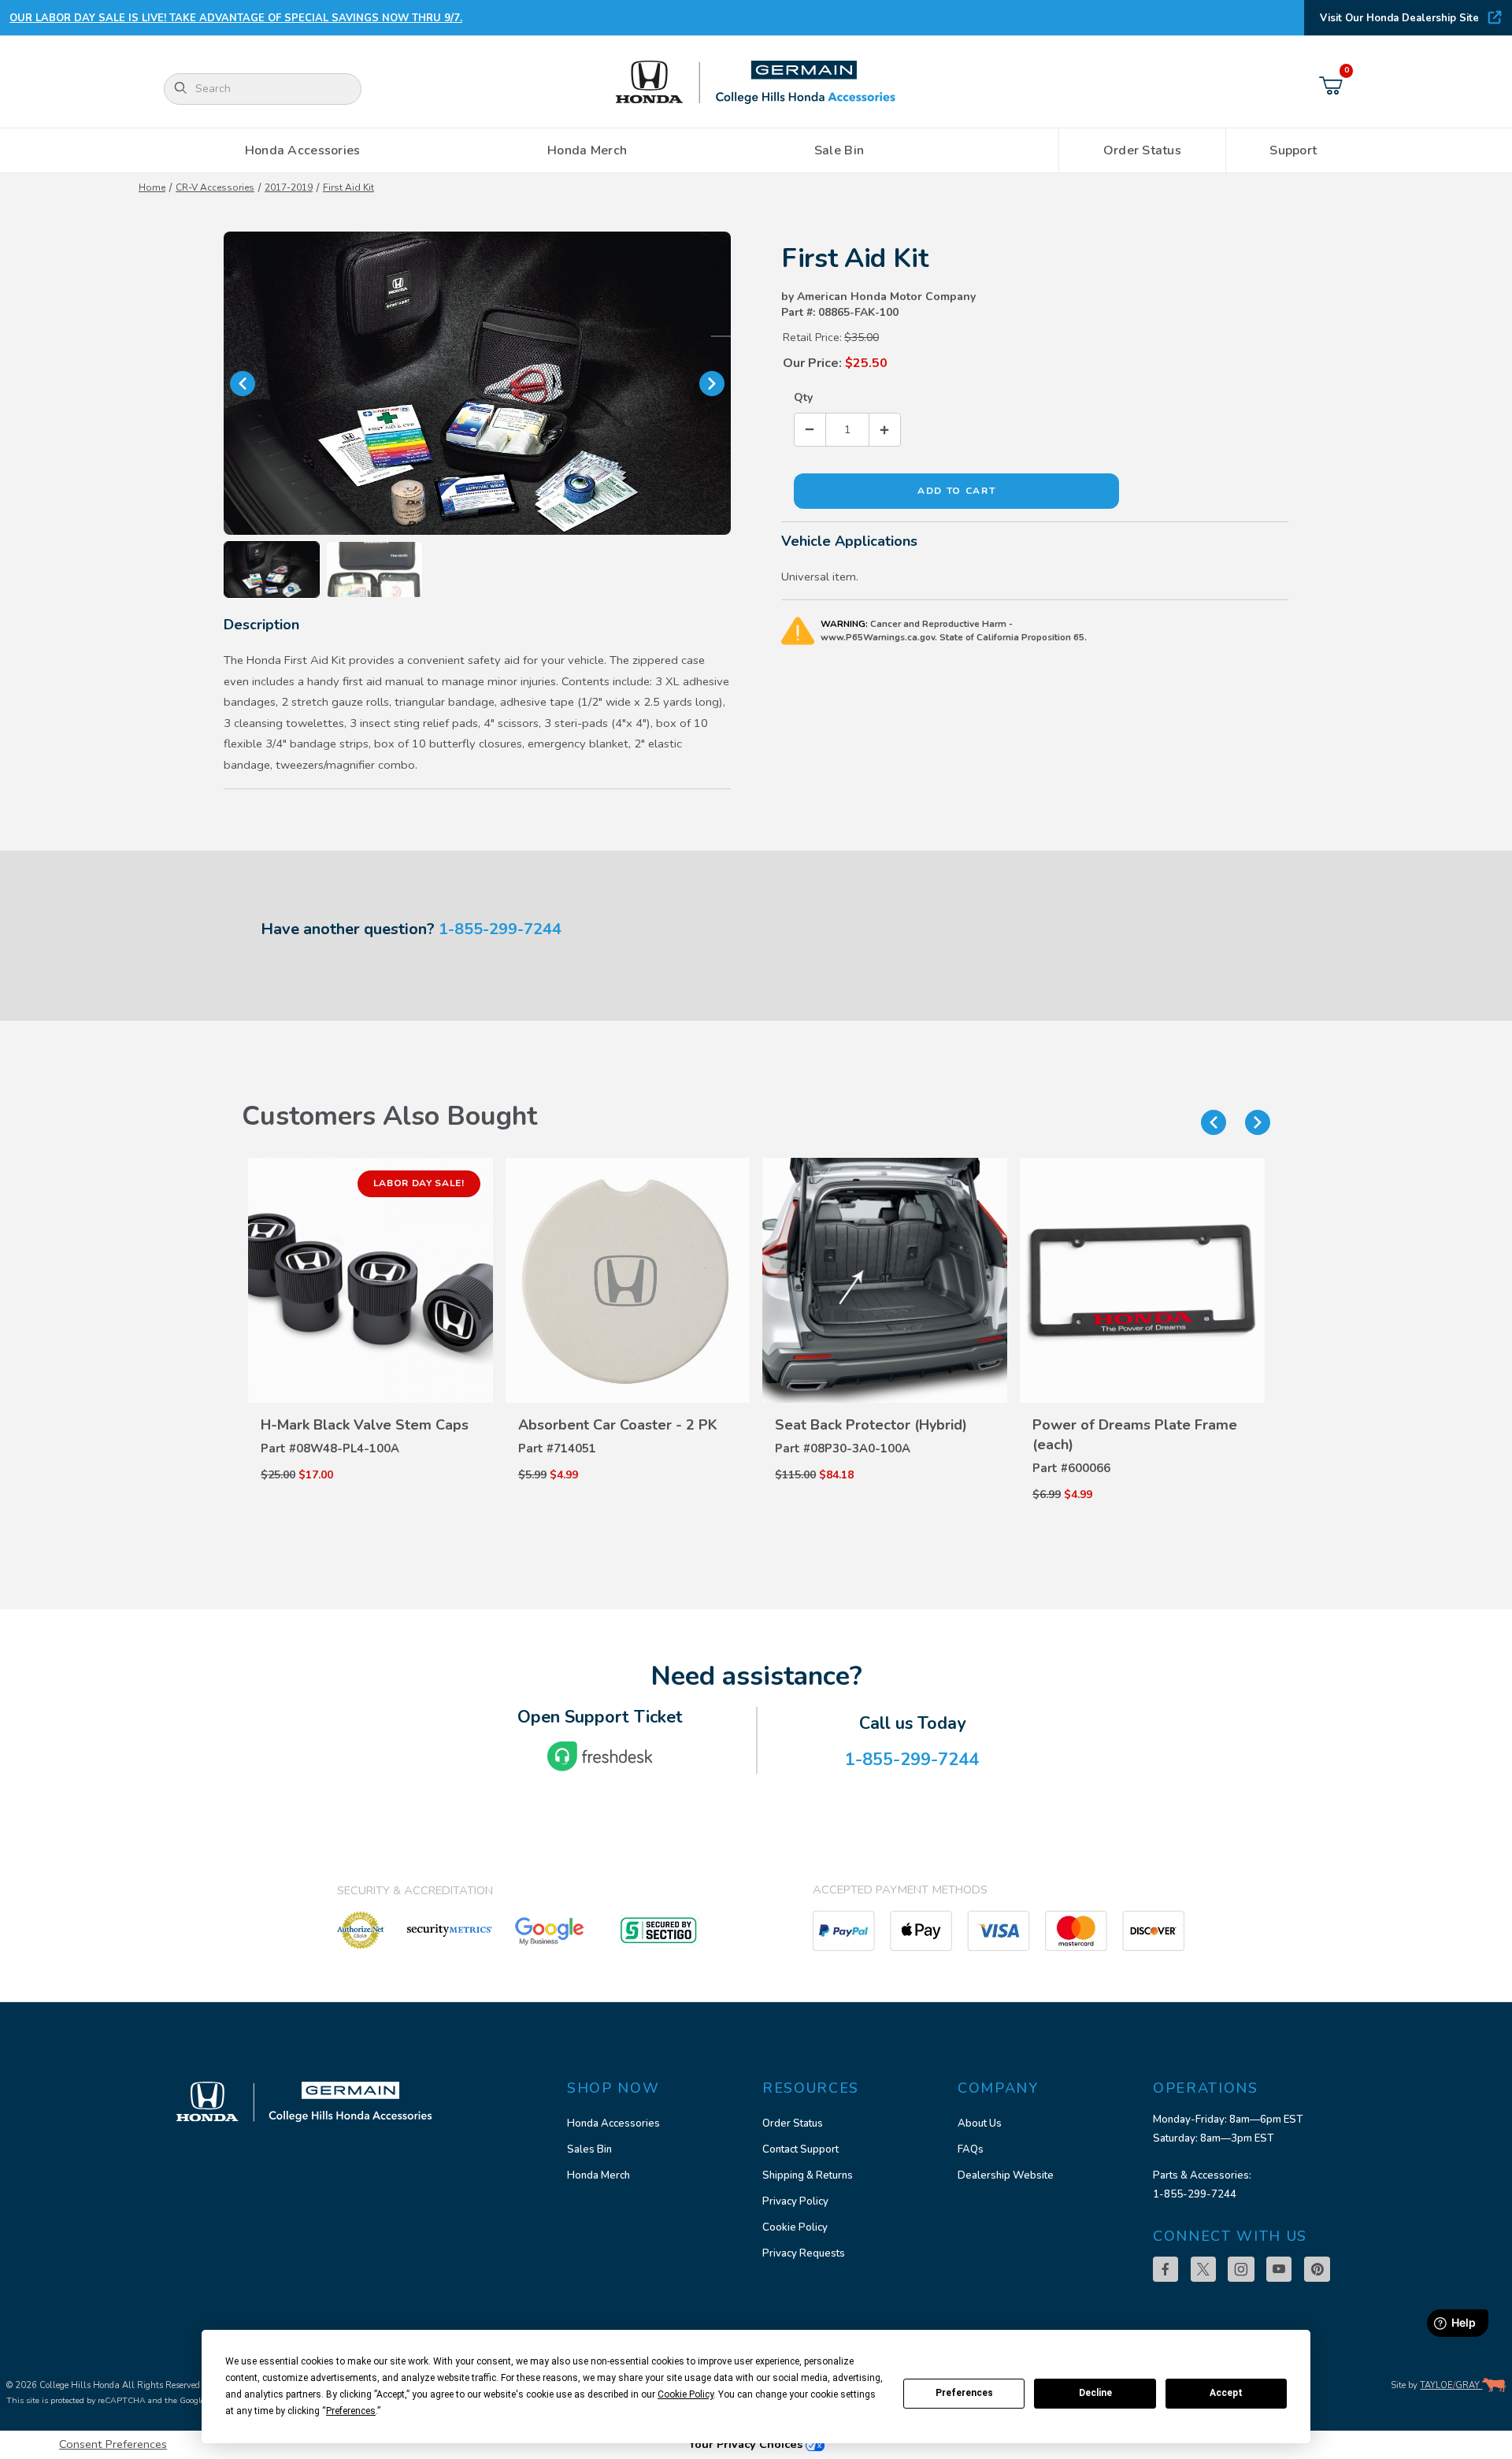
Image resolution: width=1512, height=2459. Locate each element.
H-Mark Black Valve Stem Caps (365, 1425)
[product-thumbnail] (371, 1280)
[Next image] (712, 384)
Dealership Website (1006, 2175)
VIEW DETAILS (370, 1392)
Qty (803, 397)
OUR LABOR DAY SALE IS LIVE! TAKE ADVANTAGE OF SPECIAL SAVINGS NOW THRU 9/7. (236, 18)
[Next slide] (1258, 1122)
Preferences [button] (351, 2411)
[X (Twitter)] (1203, 2269)
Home (152, 187)
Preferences (964, 2393)
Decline (1095, 2393)
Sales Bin (589, 2149)
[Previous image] (243, 384)
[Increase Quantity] (884, 430)
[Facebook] (1165, 2269)
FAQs (971, 2149)
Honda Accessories (613, 2123)
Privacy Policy (795, 2201)
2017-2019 (289, 187)
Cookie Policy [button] (686, 2394)
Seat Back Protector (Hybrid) (871, 1425)
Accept (1226, 2393)
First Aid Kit (348, 187)
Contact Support (800, 2149)
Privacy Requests (804, 2253)
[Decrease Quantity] (810, 430)
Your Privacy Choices (747, 2444)
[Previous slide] (1214, 1122)
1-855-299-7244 (500, 929)
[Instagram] (1241, 2269)
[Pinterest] (1317, 2269)
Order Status (793, 2123)
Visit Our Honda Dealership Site (1399, 18)
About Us (980, 2123)
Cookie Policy (795, 2227)
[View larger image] (477, 384)
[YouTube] (1279, 2269)
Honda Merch (598, 2175)
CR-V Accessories (215, 187)
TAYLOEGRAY (1451, 2385)
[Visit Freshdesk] (600, 1756)
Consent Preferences (113, 2444)
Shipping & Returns (808, 2175)
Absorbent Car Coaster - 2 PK (618, 1425)
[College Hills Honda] (756, 83)
